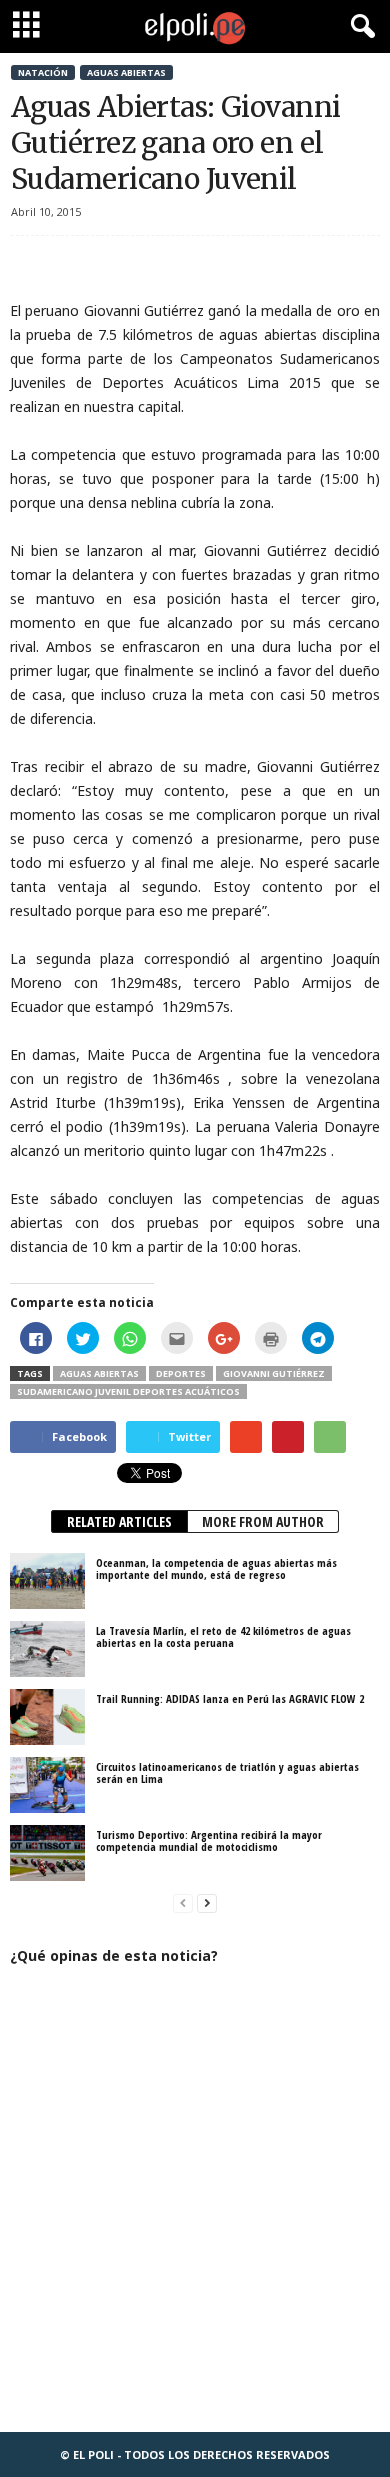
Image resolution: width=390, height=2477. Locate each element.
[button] (359, 27)
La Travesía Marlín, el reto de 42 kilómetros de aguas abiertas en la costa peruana (223, 1636)
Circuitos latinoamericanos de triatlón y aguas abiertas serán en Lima (227, 1772)
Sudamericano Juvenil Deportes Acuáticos (128, 1391)
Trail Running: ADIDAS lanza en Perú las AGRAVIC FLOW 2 (230, 1698)
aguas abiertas (99, 1373)
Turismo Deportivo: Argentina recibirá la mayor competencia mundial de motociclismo (209, 1840)
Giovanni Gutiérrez (274, 1373)
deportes (181, 1373)
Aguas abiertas (126, 72)
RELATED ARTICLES (119, 1521)
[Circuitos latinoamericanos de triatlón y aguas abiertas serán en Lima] (47, 1785)
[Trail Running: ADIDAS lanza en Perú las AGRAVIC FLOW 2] (47, 1717)
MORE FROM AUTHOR (263, 1521)
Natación (43, 72)
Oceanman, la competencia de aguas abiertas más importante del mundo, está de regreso (216, 1568)
